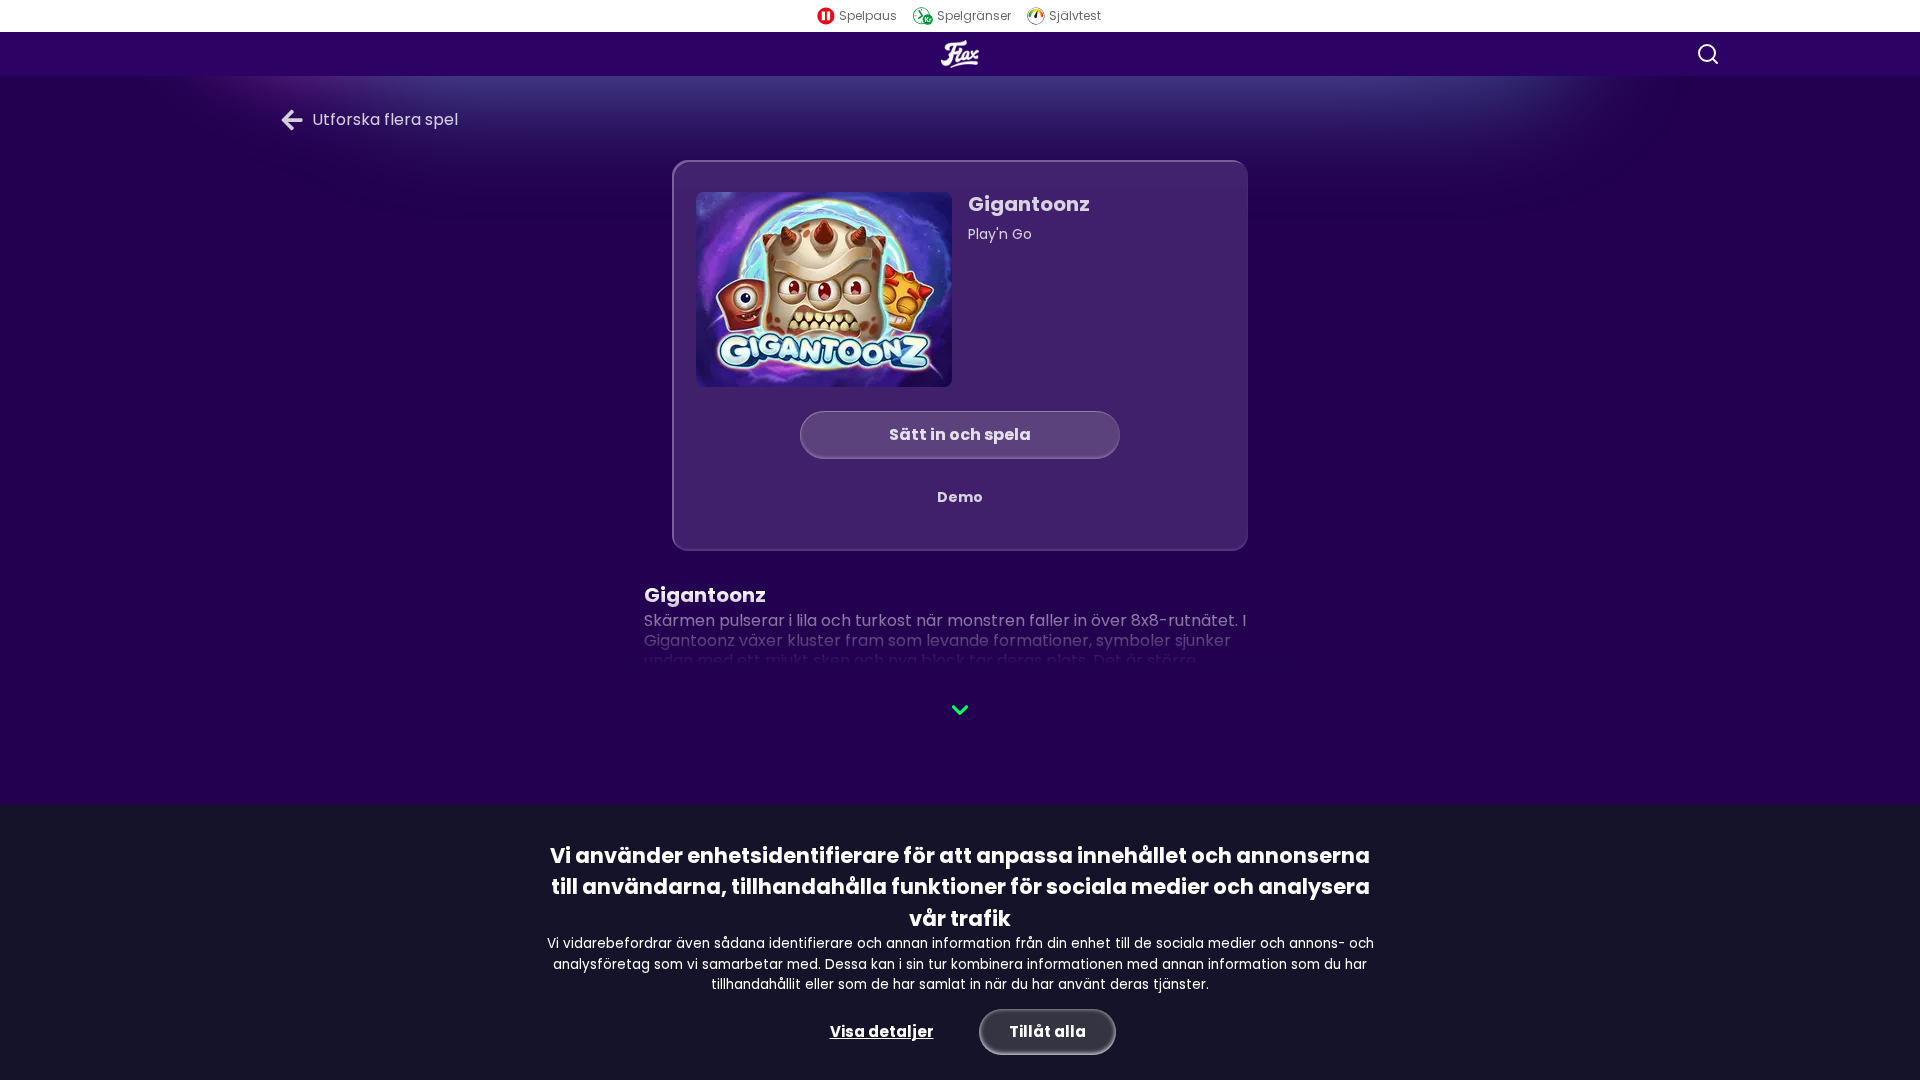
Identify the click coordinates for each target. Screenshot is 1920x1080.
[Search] (1708, 54)
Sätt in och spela (960, 434)
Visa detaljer (882, 1031)
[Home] (960, 54)
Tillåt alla (1047, 1031)
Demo (960, 497)
